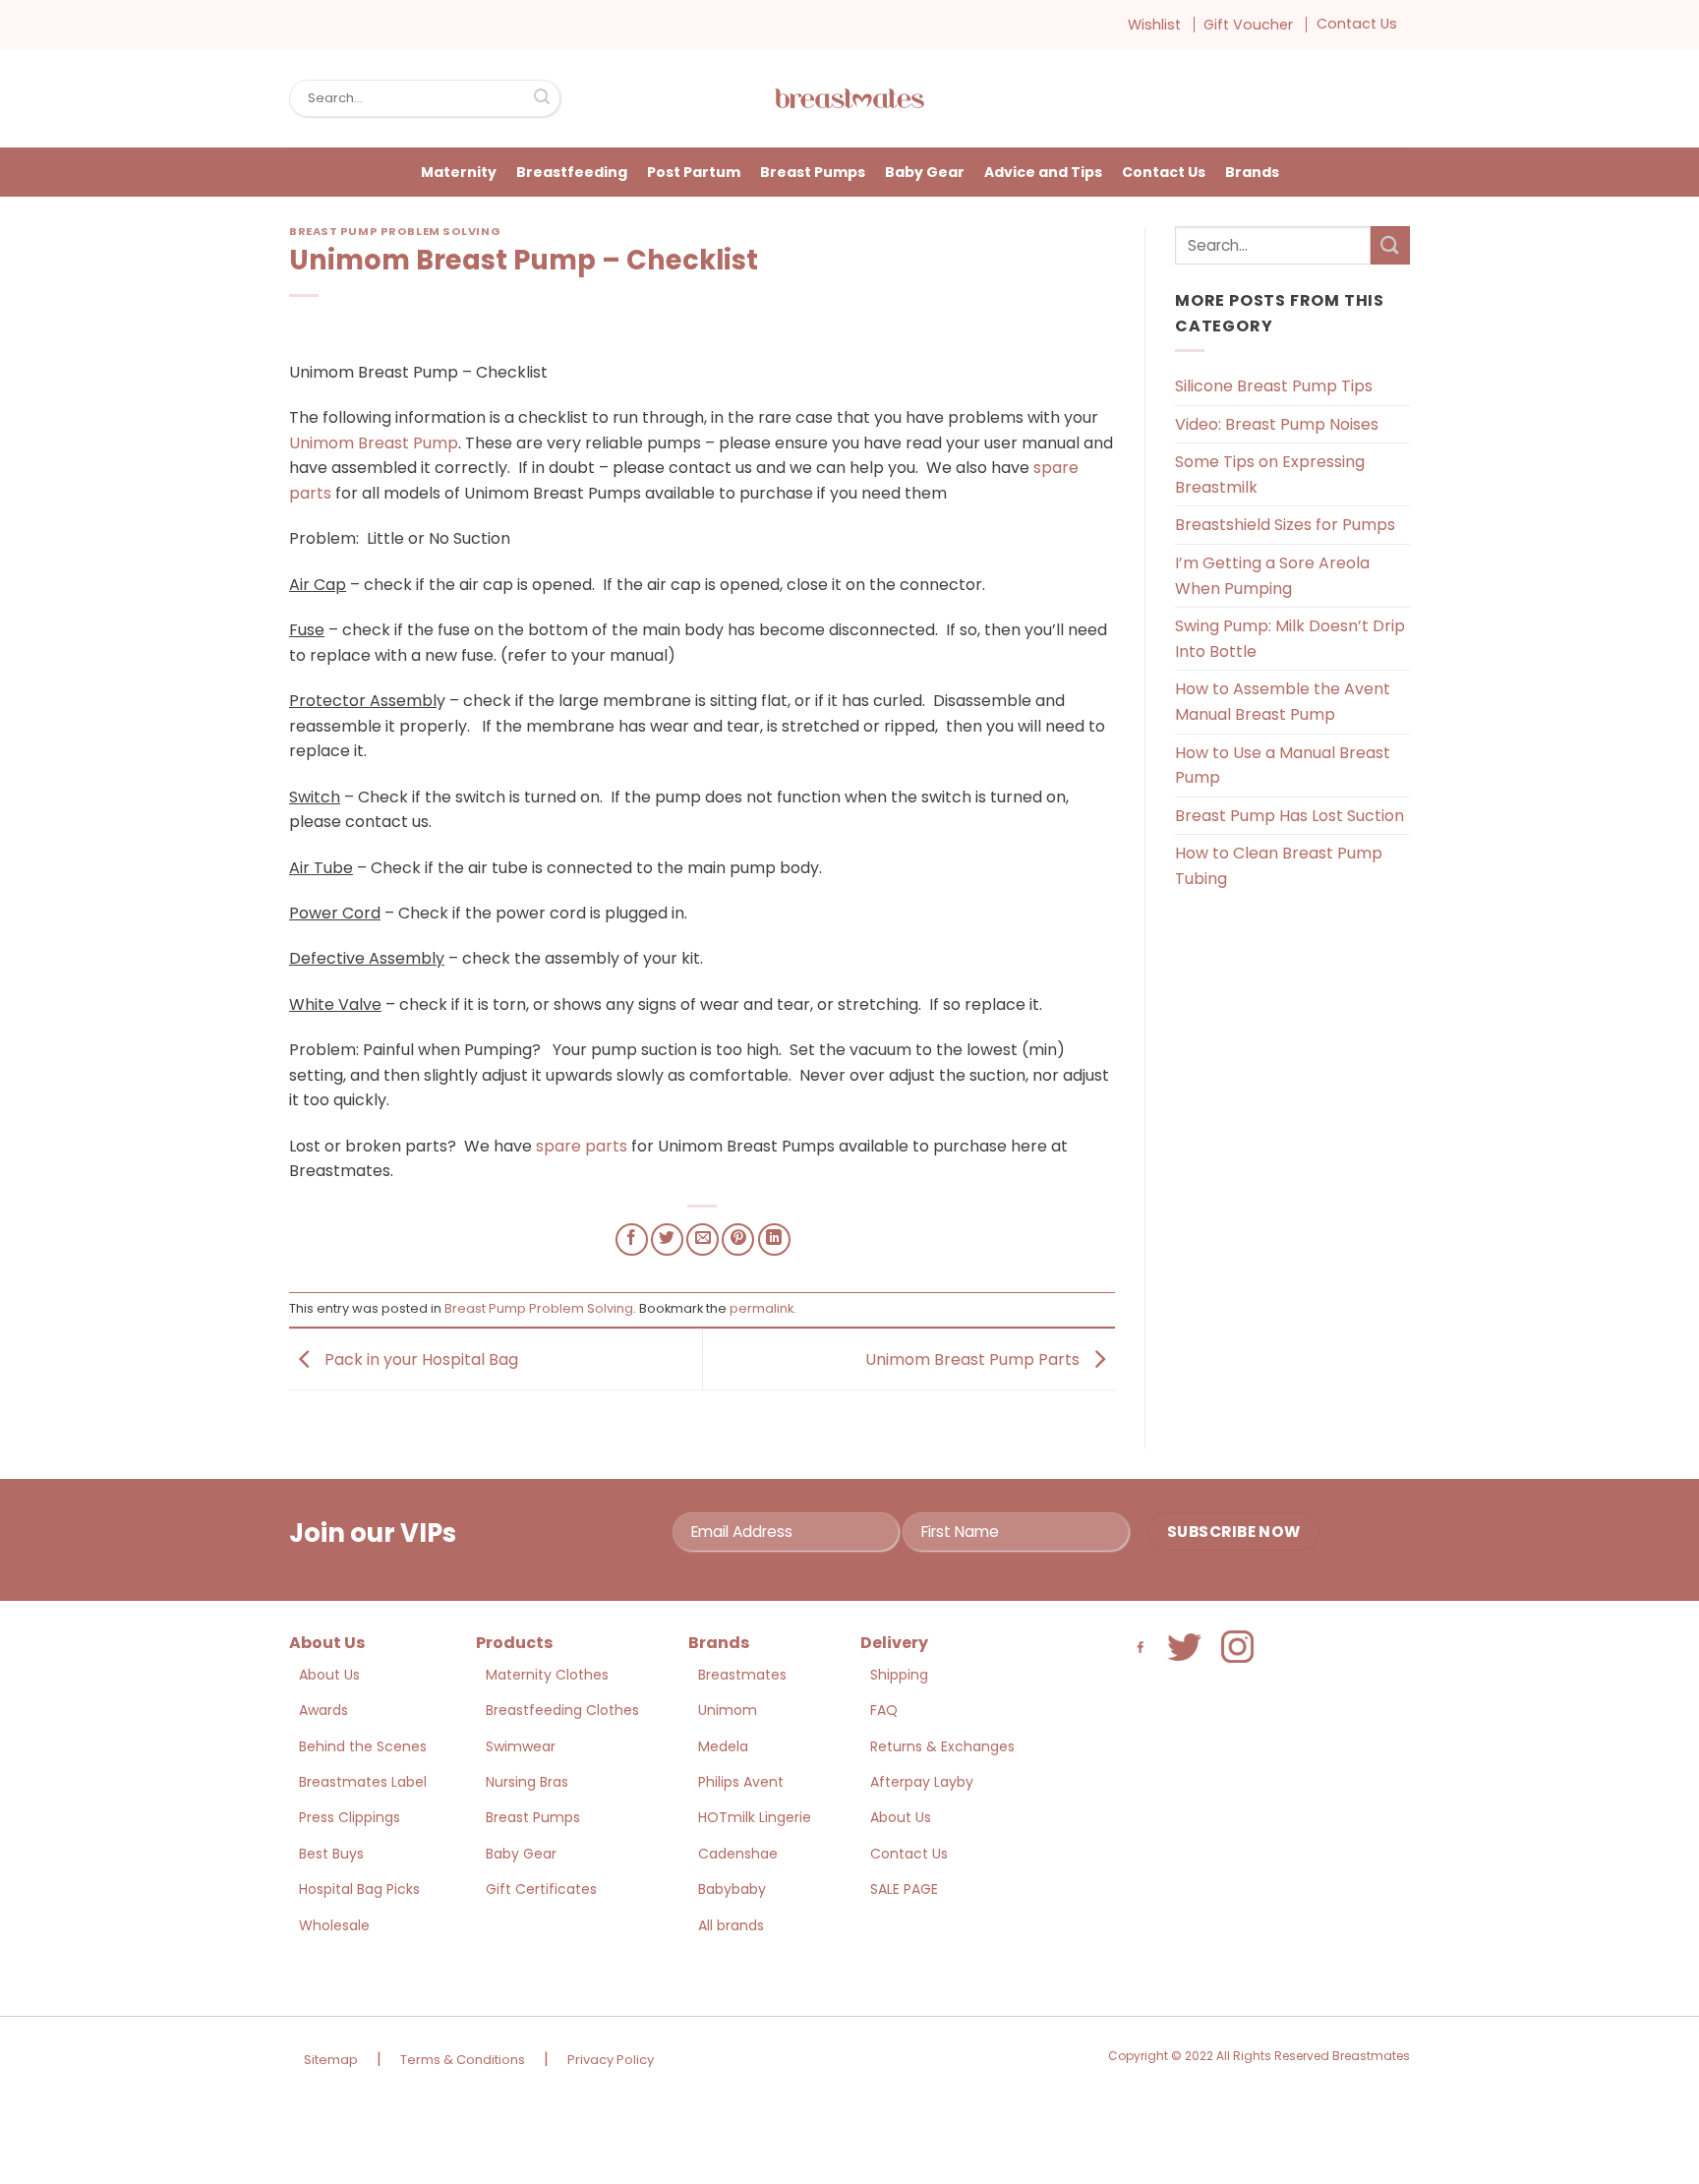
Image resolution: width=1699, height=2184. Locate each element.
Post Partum (694, 172)
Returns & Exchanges (942, 1746)
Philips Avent (741, 1782)
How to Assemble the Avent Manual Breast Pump (1283, 702)
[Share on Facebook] (632, 1240)
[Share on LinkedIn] (774, 1240)
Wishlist (1154, 25)
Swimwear (521, 1746)
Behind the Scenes (363, 1746)
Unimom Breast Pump (374, 443)
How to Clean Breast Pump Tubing (1279, 866)
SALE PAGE (904, 1889)
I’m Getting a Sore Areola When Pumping (1272, 576)
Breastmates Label (363, 1782)
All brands (731, 1925)
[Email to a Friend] (703, 1240)
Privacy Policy (611, 2060)
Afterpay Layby (922, 1782)
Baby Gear (925, 172)
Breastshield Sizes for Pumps (1285, 525)
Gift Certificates (541, 1889)
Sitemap (331, 2060)
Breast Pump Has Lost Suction (1289, 816)
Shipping (899, 1675)
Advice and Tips (1043, 172)
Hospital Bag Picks (359, 1889)
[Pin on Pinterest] (738, 1240)
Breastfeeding (572, 172)
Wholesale (334, 1925)
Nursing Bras (527, 1782)
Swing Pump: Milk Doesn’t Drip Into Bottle (1290, 639)
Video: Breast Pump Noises (1277, 424)
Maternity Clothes (547, 1675)
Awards (323, 1710)
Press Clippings (350, 1817)
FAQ (884, 1710)
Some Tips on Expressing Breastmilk (1270, 474)
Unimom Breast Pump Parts (974, 1358)
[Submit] (542, 98)
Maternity (459, 172)
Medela (723, 1746)
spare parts (582, 1146)
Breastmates (742, 1675)
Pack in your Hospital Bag (419, 1358)
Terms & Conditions (463, 2060)
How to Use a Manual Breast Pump (1283, 766)
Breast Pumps (813, 172)
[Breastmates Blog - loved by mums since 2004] (849, 98)
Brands (1252, 172)
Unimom (728, 1710)
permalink (762, 1308)
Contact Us (1357, 24)
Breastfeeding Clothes (562, 1710)
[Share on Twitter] (667, 1240)
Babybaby (732, 1889)
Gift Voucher (1248, 25)
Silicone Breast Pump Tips (1274, 386)
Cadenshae (738, 1854)
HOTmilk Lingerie (755, 1817)
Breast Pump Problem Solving (395, 231)
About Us (329, 1675)
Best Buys (331, 1854)
